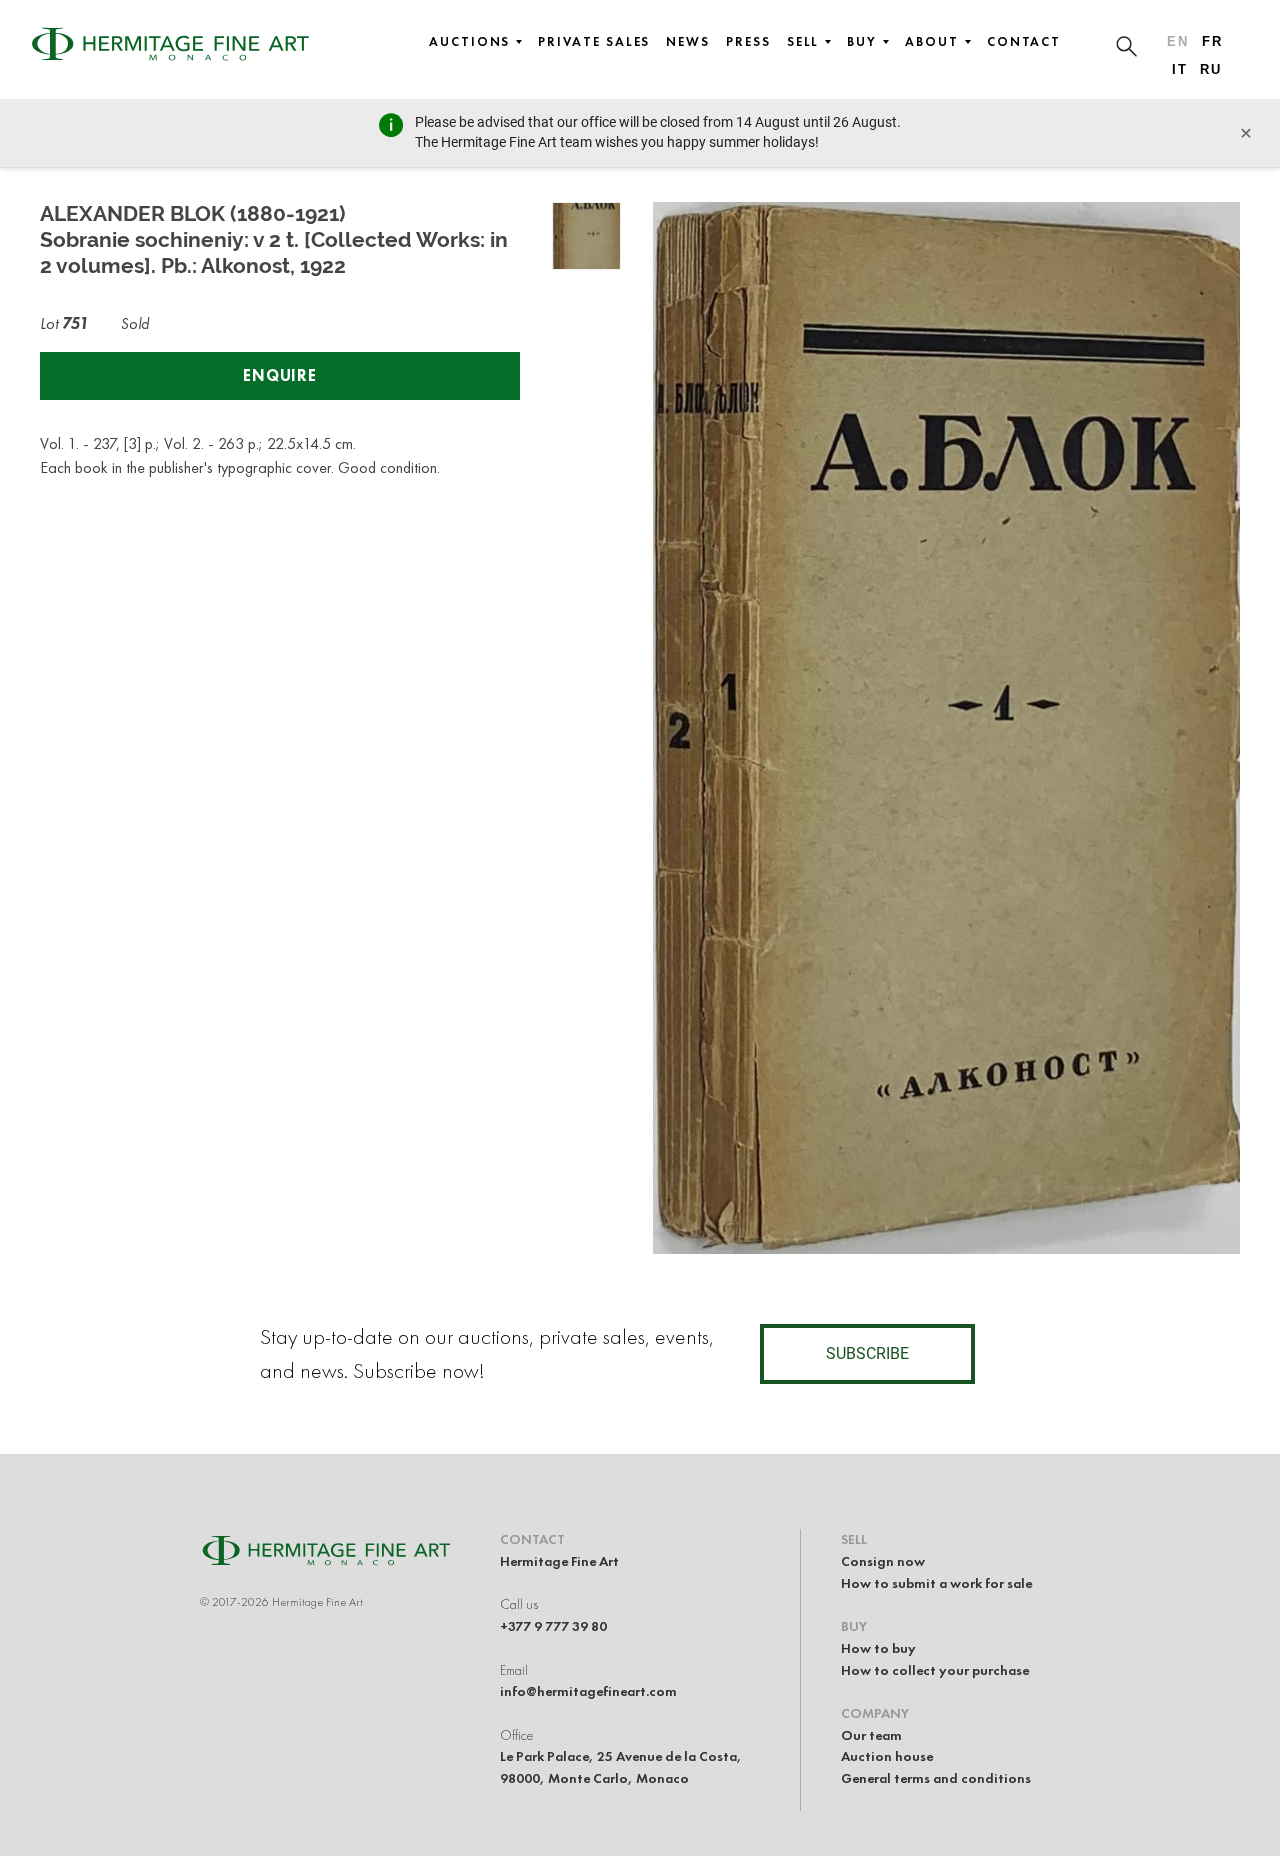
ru (1211, 69)
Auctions (469, 42)
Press (748, 42)
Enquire (280, 375)
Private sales (594, 42)
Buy (862, 42)
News (688, 42)
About (932, 42)
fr (1212, 41)
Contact (1024, 42)
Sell (803, 42)
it (1180, 69)
